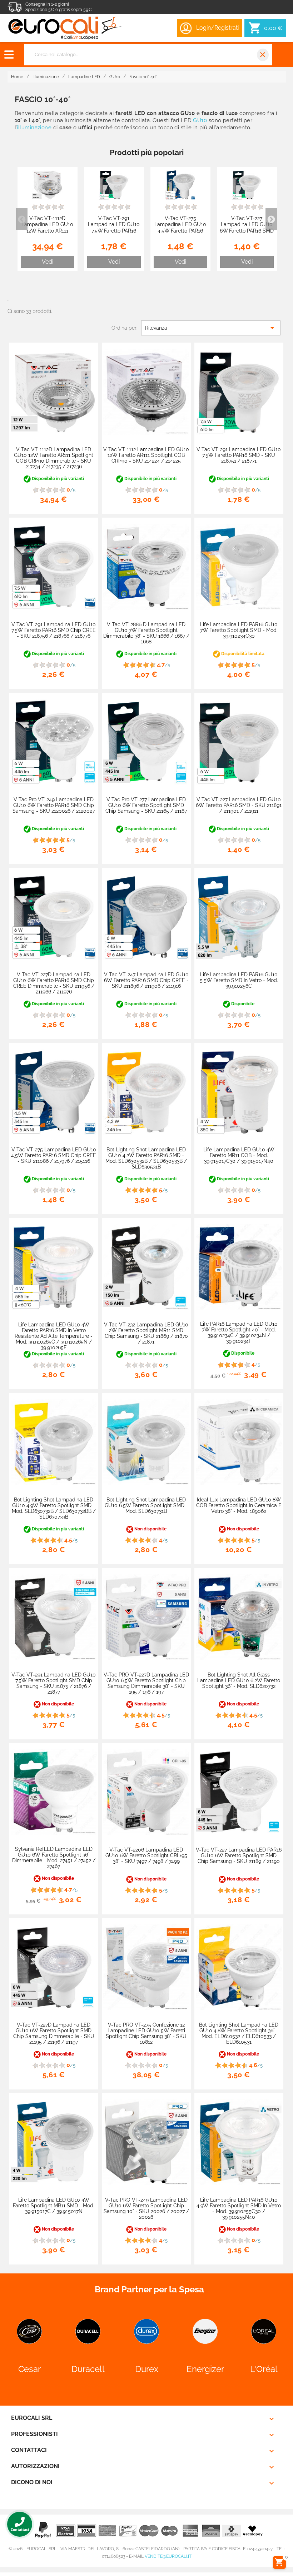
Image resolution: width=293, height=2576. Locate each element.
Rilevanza (211, 328)
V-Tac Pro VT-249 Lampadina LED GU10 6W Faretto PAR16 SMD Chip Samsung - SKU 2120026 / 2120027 (54, 805)
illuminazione (34, 128)
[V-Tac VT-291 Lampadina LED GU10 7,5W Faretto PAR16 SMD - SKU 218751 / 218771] (114, 185)
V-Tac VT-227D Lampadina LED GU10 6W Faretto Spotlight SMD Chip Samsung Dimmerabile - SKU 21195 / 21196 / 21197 (54, 2033)
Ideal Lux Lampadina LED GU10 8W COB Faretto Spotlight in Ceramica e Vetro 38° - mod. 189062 (239, 1505)
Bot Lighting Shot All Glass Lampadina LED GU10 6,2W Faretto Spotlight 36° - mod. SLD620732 (239, 1680)
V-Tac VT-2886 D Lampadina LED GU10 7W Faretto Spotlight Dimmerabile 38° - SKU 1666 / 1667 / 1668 (146, 633)
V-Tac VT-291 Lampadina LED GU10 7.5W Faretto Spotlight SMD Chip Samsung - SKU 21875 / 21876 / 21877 (54, 1683)
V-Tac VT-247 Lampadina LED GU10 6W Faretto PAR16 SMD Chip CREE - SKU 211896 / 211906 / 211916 (146, 980)
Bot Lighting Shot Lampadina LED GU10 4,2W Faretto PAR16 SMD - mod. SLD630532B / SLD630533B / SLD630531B (146, 1158)
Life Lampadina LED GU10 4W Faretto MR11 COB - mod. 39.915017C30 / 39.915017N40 (239, 1155)
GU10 (200, 120)
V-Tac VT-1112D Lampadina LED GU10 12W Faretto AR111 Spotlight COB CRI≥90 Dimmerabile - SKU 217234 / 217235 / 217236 (54, 458)
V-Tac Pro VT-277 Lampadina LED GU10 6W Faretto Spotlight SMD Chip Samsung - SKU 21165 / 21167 (146, 805)
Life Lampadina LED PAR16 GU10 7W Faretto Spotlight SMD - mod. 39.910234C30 (239, 630)
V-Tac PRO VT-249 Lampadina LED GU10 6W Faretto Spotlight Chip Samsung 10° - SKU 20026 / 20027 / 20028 (146, 2208)
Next (271, 219)
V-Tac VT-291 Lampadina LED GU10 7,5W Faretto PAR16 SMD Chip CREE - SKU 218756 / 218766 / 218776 (54, 630)
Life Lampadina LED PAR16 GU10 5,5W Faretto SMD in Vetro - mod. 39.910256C (239, 980)
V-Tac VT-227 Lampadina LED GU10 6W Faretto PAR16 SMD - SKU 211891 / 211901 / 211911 (247, 231)
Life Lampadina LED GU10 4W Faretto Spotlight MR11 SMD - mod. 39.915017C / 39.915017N (54, 2206)
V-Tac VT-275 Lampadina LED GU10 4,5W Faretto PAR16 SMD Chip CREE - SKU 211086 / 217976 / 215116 (180, 234)
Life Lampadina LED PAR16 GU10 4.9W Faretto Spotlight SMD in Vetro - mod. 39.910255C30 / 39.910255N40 (239, 2208)
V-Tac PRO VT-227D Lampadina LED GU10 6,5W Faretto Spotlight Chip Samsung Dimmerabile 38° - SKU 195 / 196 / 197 (146, 1683)
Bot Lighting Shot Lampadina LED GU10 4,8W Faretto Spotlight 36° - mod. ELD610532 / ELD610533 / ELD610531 (239, 2033)
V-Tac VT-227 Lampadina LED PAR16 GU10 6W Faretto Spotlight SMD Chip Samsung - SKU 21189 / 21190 (239, 1855)
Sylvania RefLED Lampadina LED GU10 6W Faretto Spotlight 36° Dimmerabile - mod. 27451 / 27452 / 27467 (54, 1858)
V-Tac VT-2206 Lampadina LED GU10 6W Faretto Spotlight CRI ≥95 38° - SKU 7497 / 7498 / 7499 (146, 1855)
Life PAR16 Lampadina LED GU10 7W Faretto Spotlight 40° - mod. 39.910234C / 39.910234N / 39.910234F (239, 1332)
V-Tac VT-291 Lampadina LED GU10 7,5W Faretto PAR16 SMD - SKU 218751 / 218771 (114, 231)
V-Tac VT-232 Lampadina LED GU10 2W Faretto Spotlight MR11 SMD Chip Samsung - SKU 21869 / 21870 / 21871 (146, 1333)
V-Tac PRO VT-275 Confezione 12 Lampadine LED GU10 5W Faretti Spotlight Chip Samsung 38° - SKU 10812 (146, 2033)
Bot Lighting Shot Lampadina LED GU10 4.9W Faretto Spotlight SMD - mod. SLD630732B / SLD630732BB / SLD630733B (54, 1508)
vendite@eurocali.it (168, 2556)
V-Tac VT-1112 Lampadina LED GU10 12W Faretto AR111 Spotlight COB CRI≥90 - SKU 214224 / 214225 (146, 455)
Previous (22, 219)
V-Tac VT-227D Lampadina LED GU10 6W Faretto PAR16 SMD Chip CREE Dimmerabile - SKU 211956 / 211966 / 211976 (54, 983)
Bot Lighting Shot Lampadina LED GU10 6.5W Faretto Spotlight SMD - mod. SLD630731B (146, 1505)
